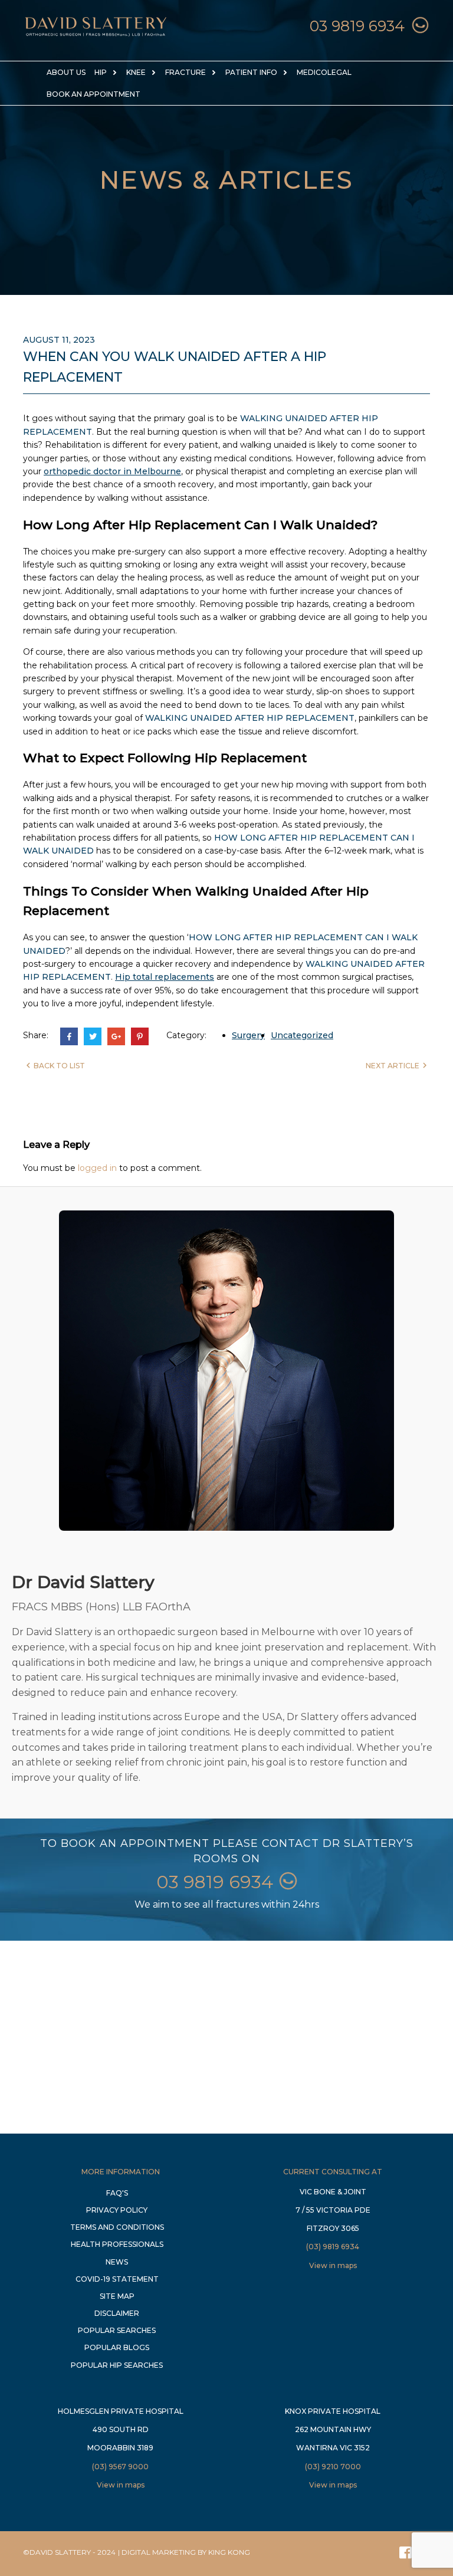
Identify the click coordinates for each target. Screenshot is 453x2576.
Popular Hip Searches (117, 2365)
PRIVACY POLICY (117, 2210)
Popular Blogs (117, 2347)
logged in (97, 1168)
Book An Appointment (93, 94)
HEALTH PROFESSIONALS (117, 2244)
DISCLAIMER (117, 2313)
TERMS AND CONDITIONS (117, 2227)
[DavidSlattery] (96, 37)
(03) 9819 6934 (333, 2247)
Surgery (248, 1035)
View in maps (333, 2265)
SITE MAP (117, 2296)
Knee (136, 72)
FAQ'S (117, 2193)
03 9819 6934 (357, 26)
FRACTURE (186, 72)
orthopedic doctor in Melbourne (112, 471)
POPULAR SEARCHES (117, 2330)
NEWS (117, 2262)
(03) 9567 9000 (120, 2467)
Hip (101, 72)
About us (66, 72)
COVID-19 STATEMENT (117, 2279)
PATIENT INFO (251, 72)
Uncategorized (302, 1035)
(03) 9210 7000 (333, 2467)
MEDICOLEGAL (324, 72)
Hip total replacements (165, 977)
